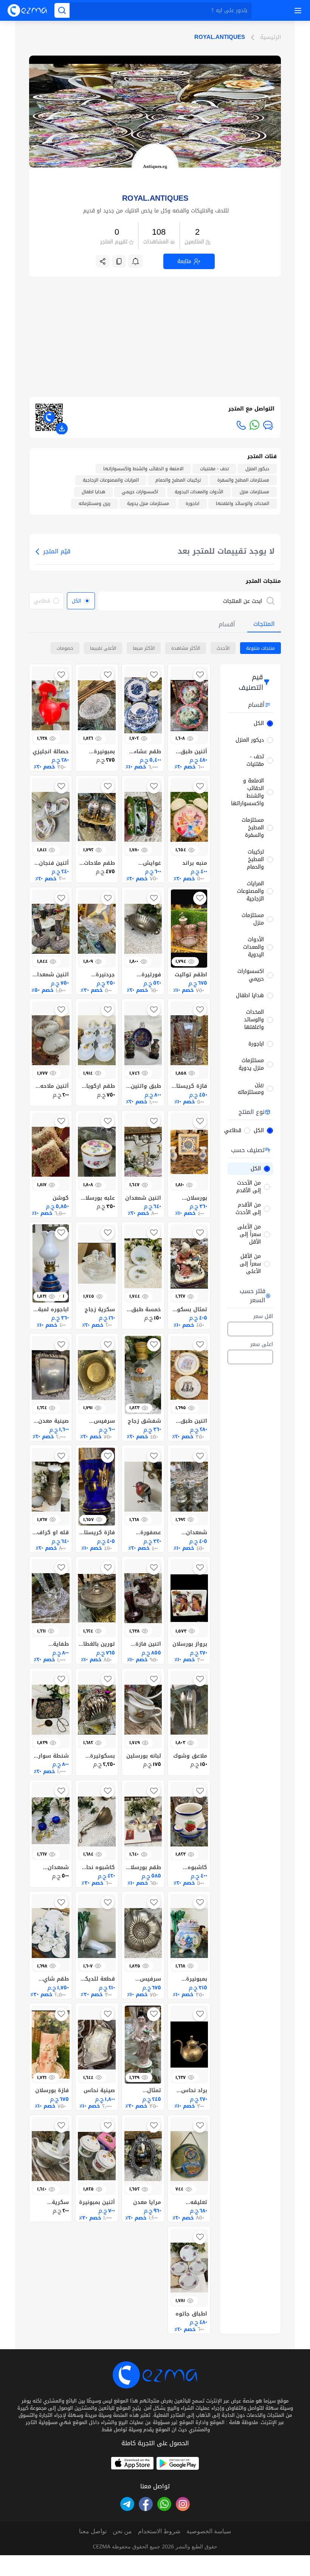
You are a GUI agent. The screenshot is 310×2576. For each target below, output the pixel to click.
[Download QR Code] (62, 429)
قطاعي (233, 1131)
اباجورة (256, 1044)
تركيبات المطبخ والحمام (255, 860)
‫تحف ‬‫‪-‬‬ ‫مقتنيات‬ (255, 761)
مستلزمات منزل (253, 919)
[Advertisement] (155, 330)
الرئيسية (270, 37)
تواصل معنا (93, 2531)
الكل (259, 723)
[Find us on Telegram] (127, 2504)
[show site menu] (297, 11)
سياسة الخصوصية (209, 2531)
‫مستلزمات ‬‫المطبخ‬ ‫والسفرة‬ (253, 828)
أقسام (227, 624)
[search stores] (272, 601)
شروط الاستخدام (159, 2531)
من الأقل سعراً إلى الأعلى (250, 1264)
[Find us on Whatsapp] (164, 2504)
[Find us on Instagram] (183, 2504)
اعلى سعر (262, 1345)
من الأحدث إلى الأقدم (249, 1187)
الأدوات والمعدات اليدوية (253, 947)
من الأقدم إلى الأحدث (248, 1209)
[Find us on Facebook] (146, 2504)
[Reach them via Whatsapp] (254, 425)
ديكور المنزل (250, 740)
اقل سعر (263, 1317)
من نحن (122, 2531)
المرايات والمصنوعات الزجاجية (250, 891)
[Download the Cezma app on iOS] (132, 2463)
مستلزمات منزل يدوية (251, 1064)
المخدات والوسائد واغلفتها (254, 1020)
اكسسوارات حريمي (251, 975)
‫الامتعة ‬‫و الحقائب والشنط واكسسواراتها (247, 792)
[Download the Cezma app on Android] (178, 2463)
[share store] (103, 261)
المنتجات (264, 624)
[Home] (27, 10)
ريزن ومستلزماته (251, 1089)
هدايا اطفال (250, 996)
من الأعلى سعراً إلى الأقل (249, 1235)
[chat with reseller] (268, 425)
